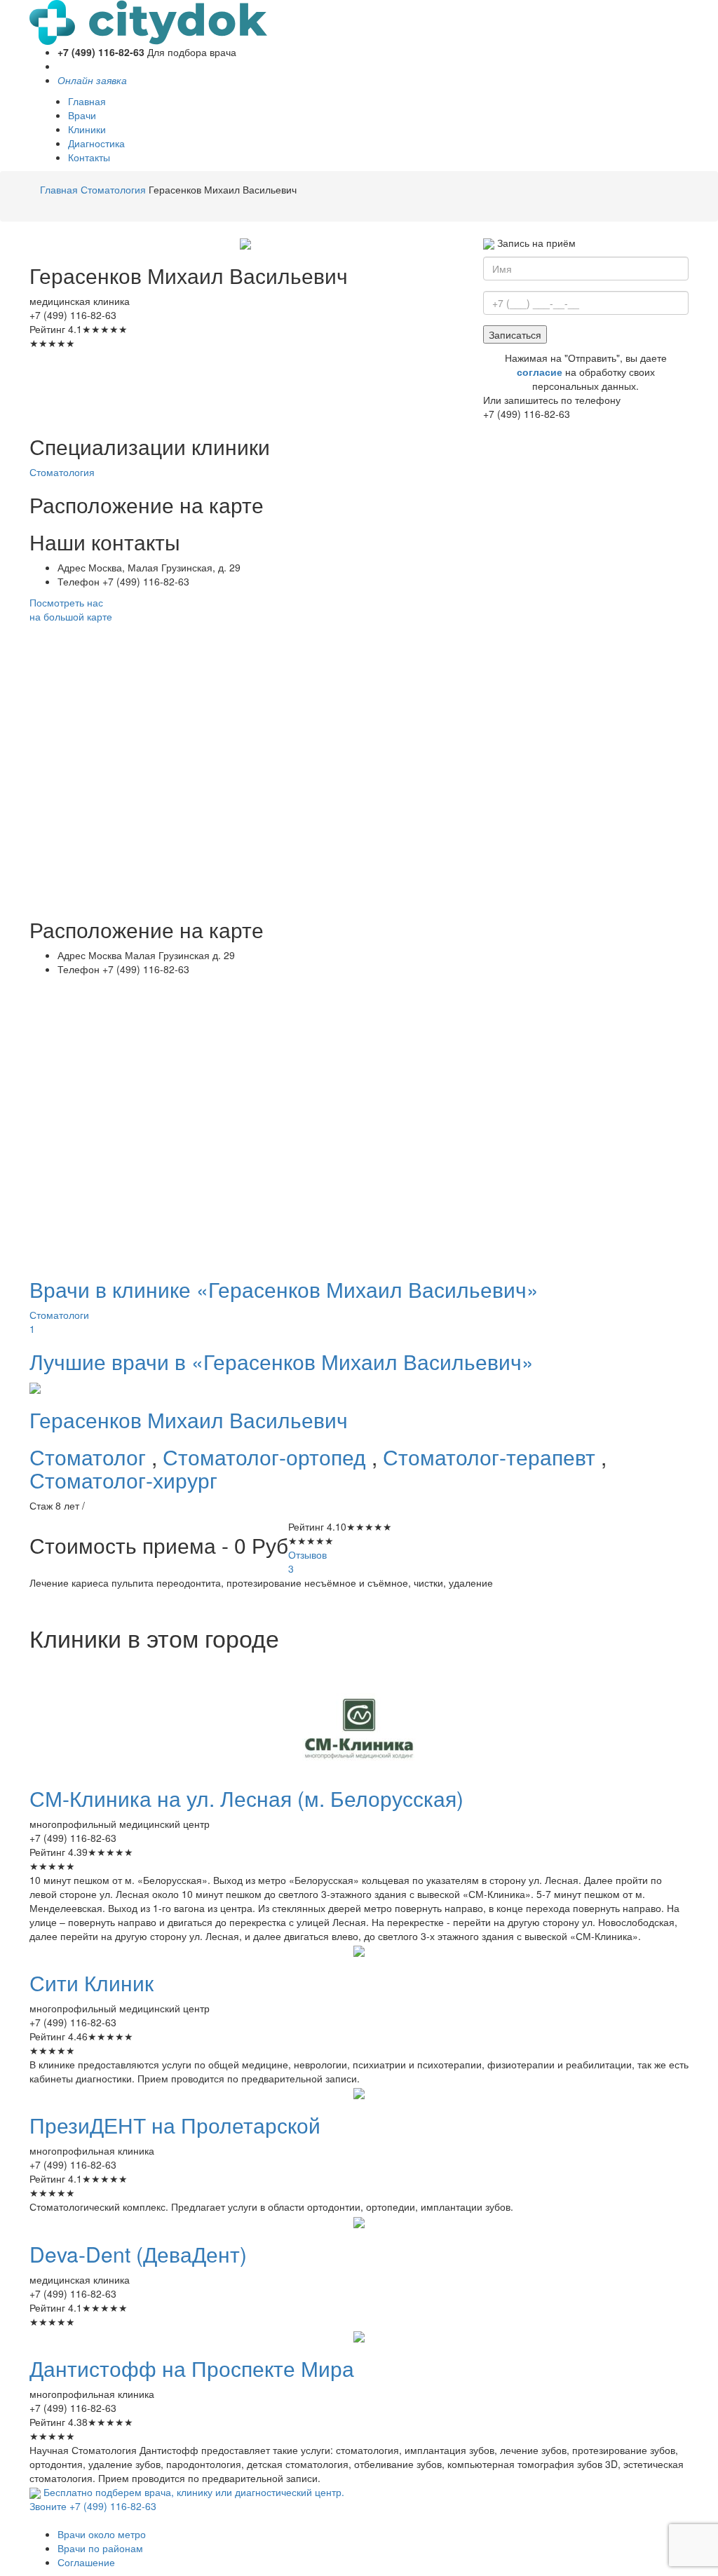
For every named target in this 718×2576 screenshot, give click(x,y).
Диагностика (96, 143)
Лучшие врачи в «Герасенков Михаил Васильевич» (282, 1361)
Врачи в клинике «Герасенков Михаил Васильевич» (284, 1289)
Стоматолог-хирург (123, 1480)
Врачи (82, 115)
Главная (87, 101)
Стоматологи (59, 1322)
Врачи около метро (102, 2534)
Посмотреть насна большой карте (71, 609)
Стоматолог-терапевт (492, 1457)
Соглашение (86, 2562)
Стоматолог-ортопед (267, 1457)
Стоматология (62, 472)
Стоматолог (90, 1457)
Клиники (87, 129)
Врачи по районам (100, 2548)
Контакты (89, 157)
